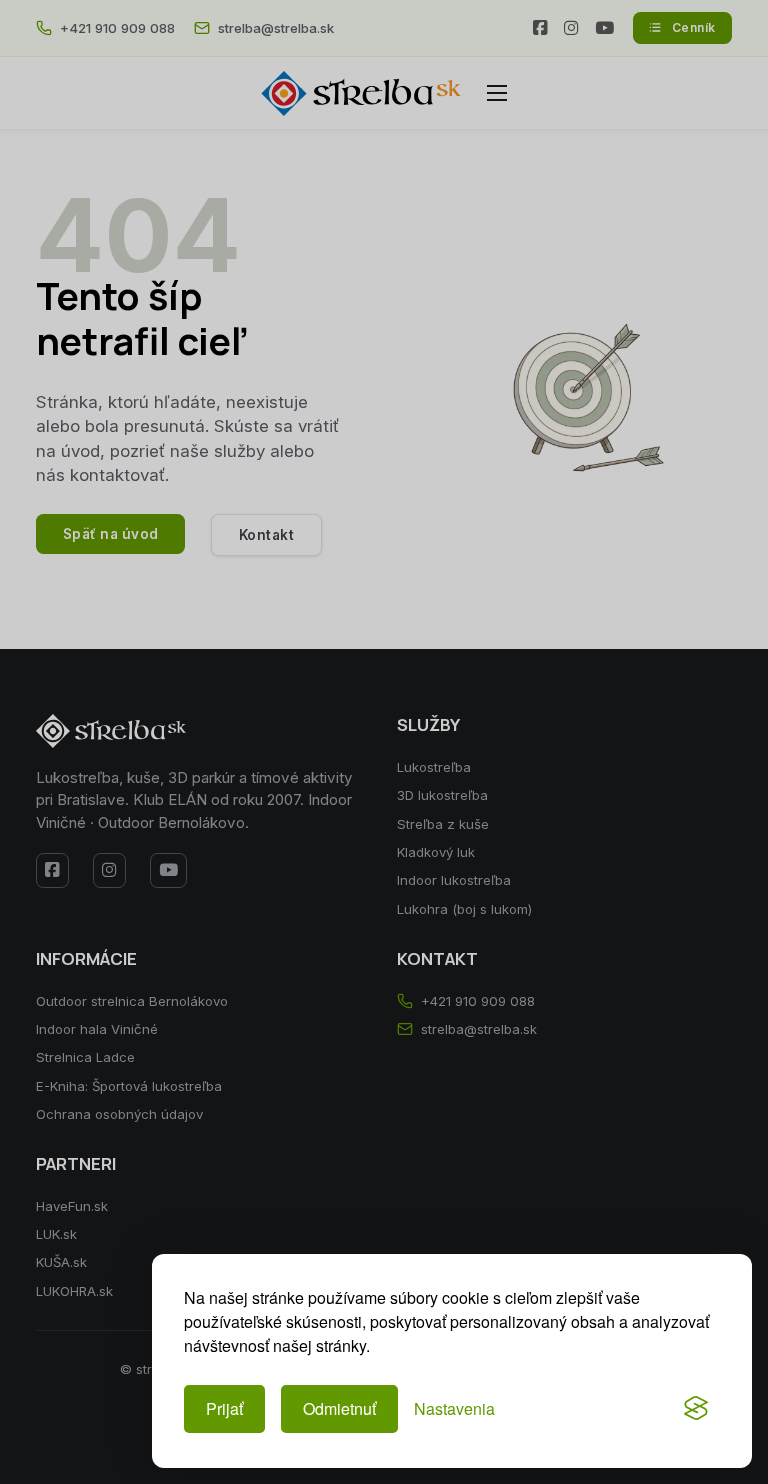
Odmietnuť (339, 1408)
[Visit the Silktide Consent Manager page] (696, 1409)
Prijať (224, 1408)
